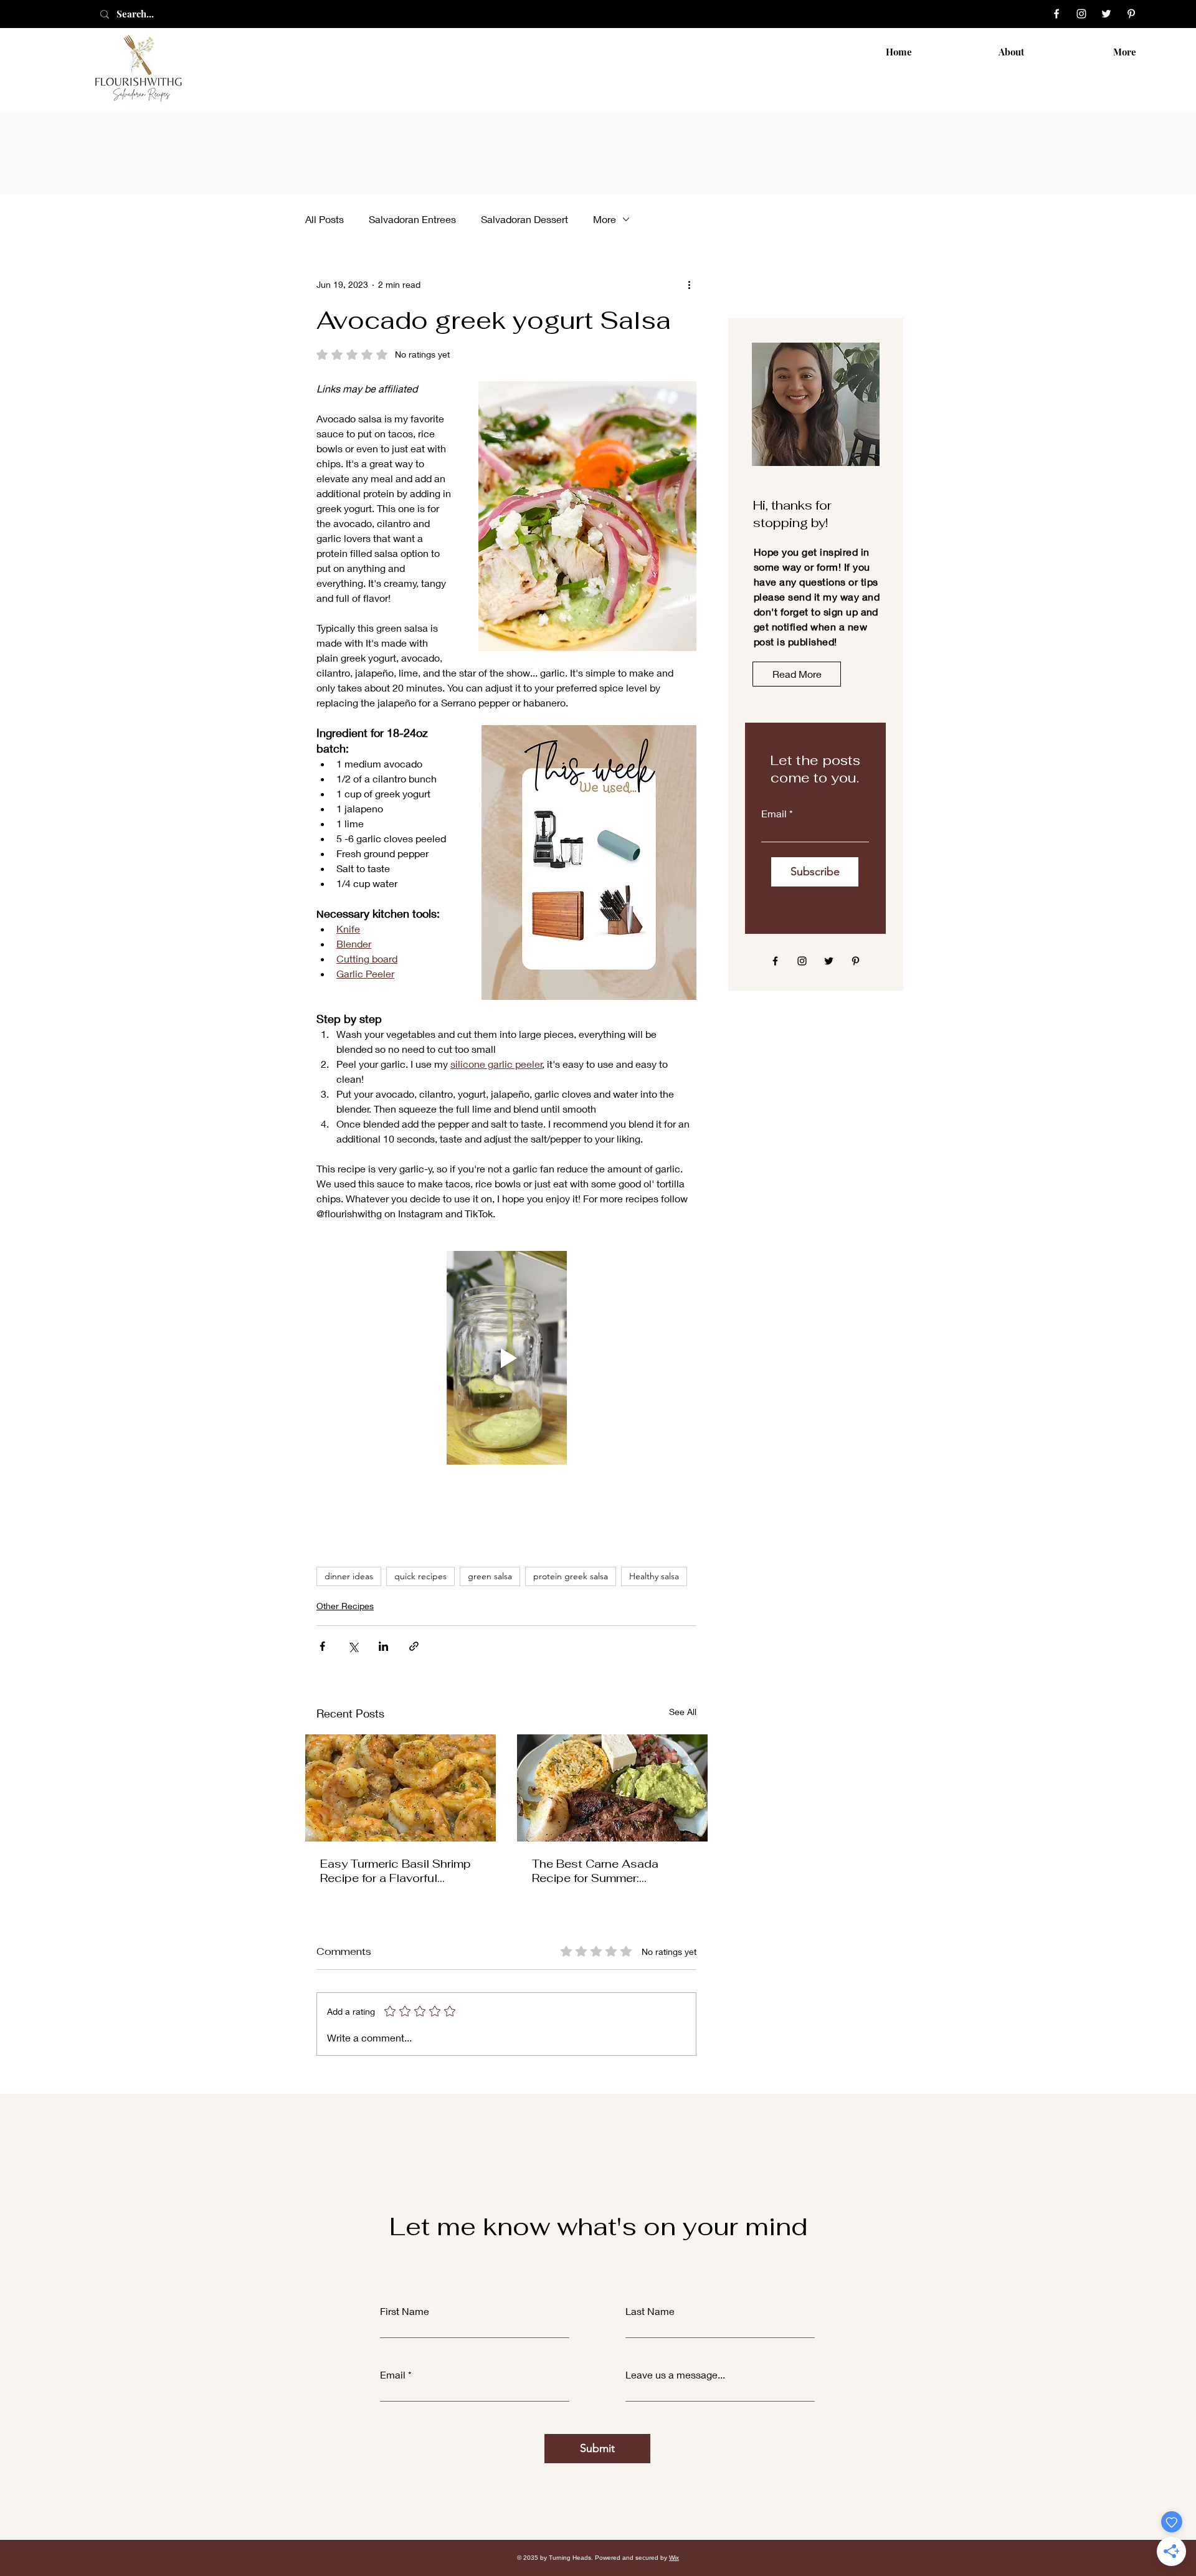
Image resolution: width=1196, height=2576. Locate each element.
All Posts (325, 219)
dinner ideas (349, 1576)
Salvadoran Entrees (412, 219)
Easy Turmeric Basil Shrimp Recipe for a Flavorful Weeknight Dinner (396, 1871)
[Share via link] (414, 1646)
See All (683, 1712)
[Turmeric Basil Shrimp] (401, 1788)
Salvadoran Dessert (524, 219)
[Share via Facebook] (322, 1646)
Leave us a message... (675, 2375)
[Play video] (506, 1358)
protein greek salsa (571, 1576)
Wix (674, 2558)
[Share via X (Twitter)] (353, 1646)
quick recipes (420, 1576)
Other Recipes (345, 1606)
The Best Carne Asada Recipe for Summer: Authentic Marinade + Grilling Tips (612, 1871)
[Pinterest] (1131, 14)
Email (774, 814)
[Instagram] (1081, 14)
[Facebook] (1056, 14)
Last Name (650, 2311)
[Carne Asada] (612, 1788)
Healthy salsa (654, 1576)
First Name (405, 2311)
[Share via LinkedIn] (383, 1646)
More (605, 219)
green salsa (490, 1576)
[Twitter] (1106, 14)
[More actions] (689, 284)
